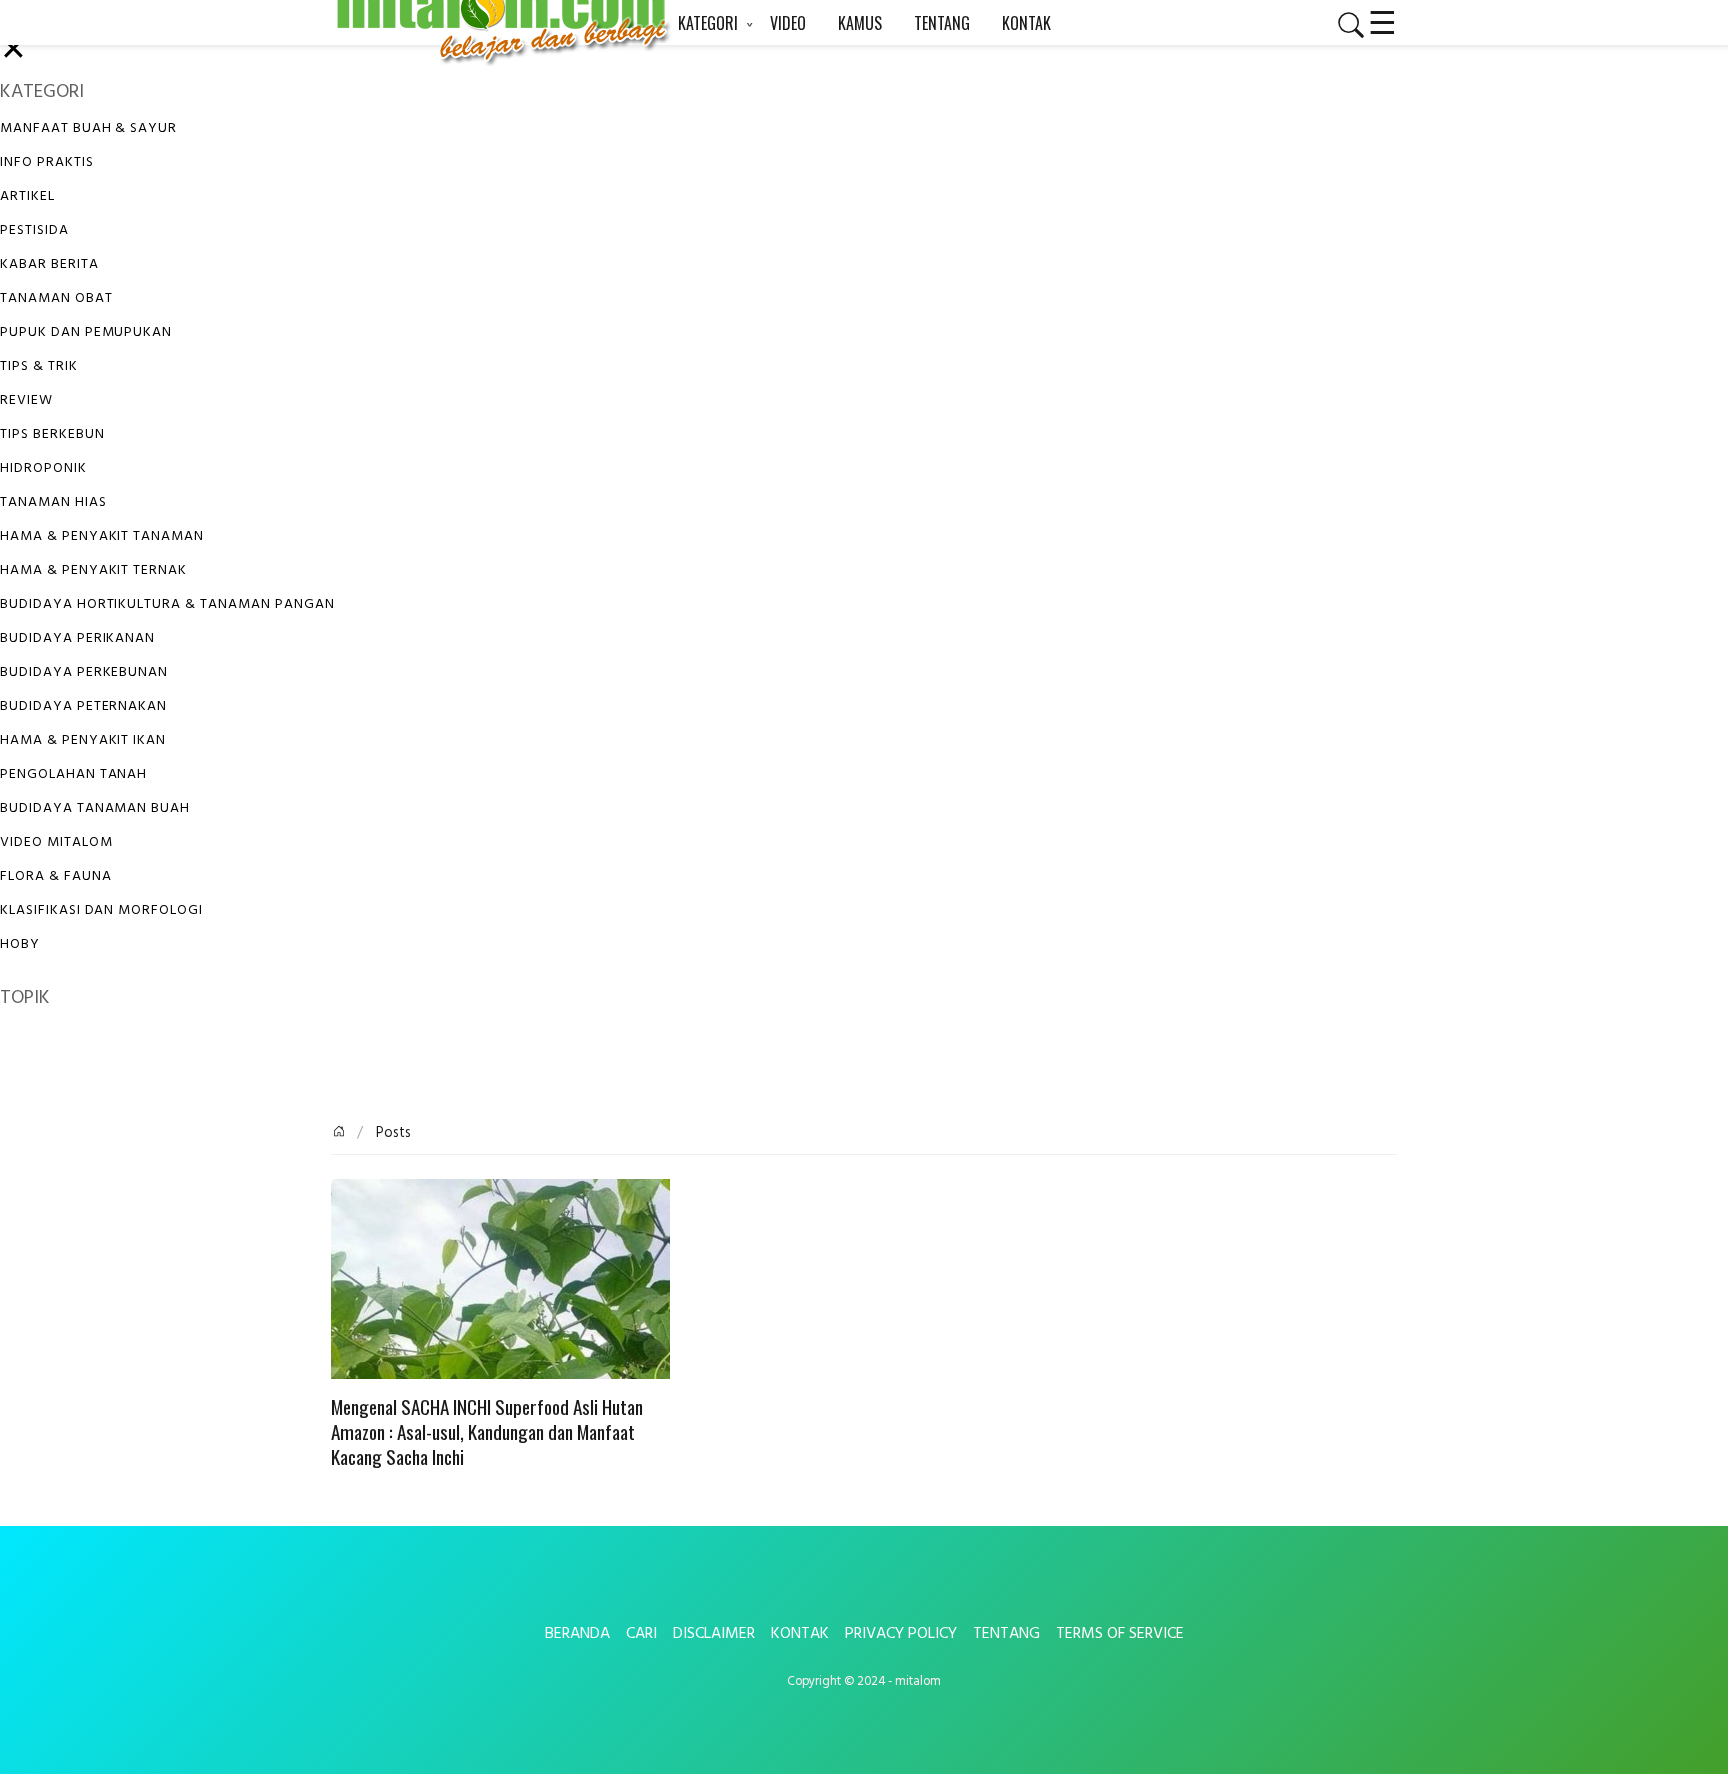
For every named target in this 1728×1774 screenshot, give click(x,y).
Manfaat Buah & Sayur (88, 128)
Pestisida (34, 230)
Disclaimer (714, 1634)
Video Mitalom (56, 842)
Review (26, 400)
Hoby (20, 944)
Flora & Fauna (55, 876)
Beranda (577, 1634)
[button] (1343, 25)
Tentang (1006, 1634)
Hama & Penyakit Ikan (83, 740)
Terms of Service (1120, 1634)
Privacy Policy (901, 1634)
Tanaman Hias (53, 502)
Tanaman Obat (56, 298)
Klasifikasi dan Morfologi (101, 910)
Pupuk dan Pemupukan (86, 332)
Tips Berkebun (52, 434)
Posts (391, 1133)
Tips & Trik (39, 366)
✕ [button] (13, 51)
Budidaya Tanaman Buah (95, 808)
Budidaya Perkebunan (84, 672)
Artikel (27, 196)
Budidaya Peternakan (83, 706)
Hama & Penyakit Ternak (93, 570)
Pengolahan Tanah (73, 774)
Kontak (800, 1634)
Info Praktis (47, 162)
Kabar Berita (49, 264)
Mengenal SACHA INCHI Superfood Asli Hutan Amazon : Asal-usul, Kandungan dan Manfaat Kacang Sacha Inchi (487, 1432)
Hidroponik (43, 468)
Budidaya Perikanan (77, 638)
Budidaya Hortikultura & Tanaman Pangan (167, 604)
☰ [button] (1382, 20)
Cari (641, 1634)
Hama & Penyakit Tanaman (102, 536)
